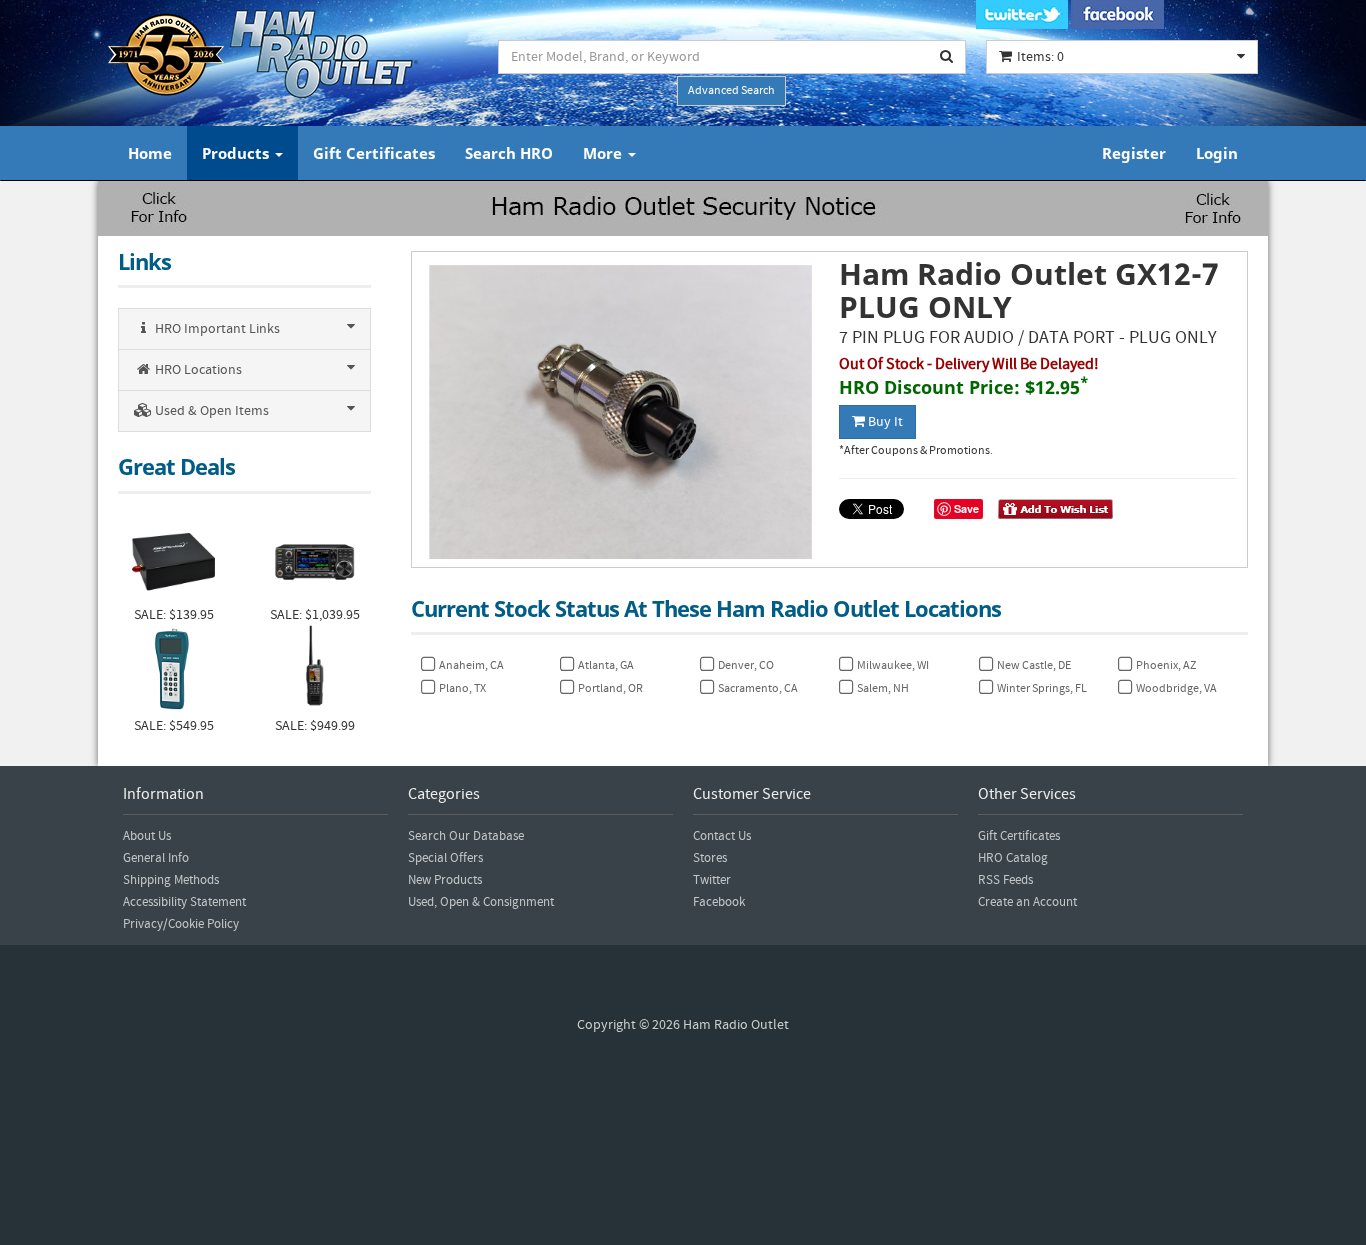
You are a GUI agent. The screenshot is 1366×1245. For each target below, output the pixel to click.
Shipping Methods (171, 880)
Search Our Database (466, 836)
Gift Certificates (374, 153)
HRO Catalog (1013, 858)
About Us (147, 836)
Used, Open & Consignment (481, 902)
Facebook (719, 902)
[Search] (947, 57)
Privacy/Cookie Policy (181, 924)
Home (150, 153)
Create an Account (1027, 902)
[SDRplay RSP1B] (173, 559)
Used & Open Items (210, 411)
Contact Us (722, 836)
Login (1217, 153)
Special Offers (445, 858)
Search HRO (509, 153)
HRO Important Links (216, 329)
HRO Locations (197, 370)
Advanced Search (731, 90)
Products (237, 153)
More (604, 153)
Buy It (884, 422)
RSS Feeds (1005, 880)
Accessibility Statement (184, 902)
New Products (445, 880)
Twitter (712, 880)
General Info (156, 858)
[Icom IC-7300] (314, 559)
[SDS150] (314, 670)
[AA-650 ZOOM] (173, 670)
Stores (710, 858)
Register (1134, 153)
